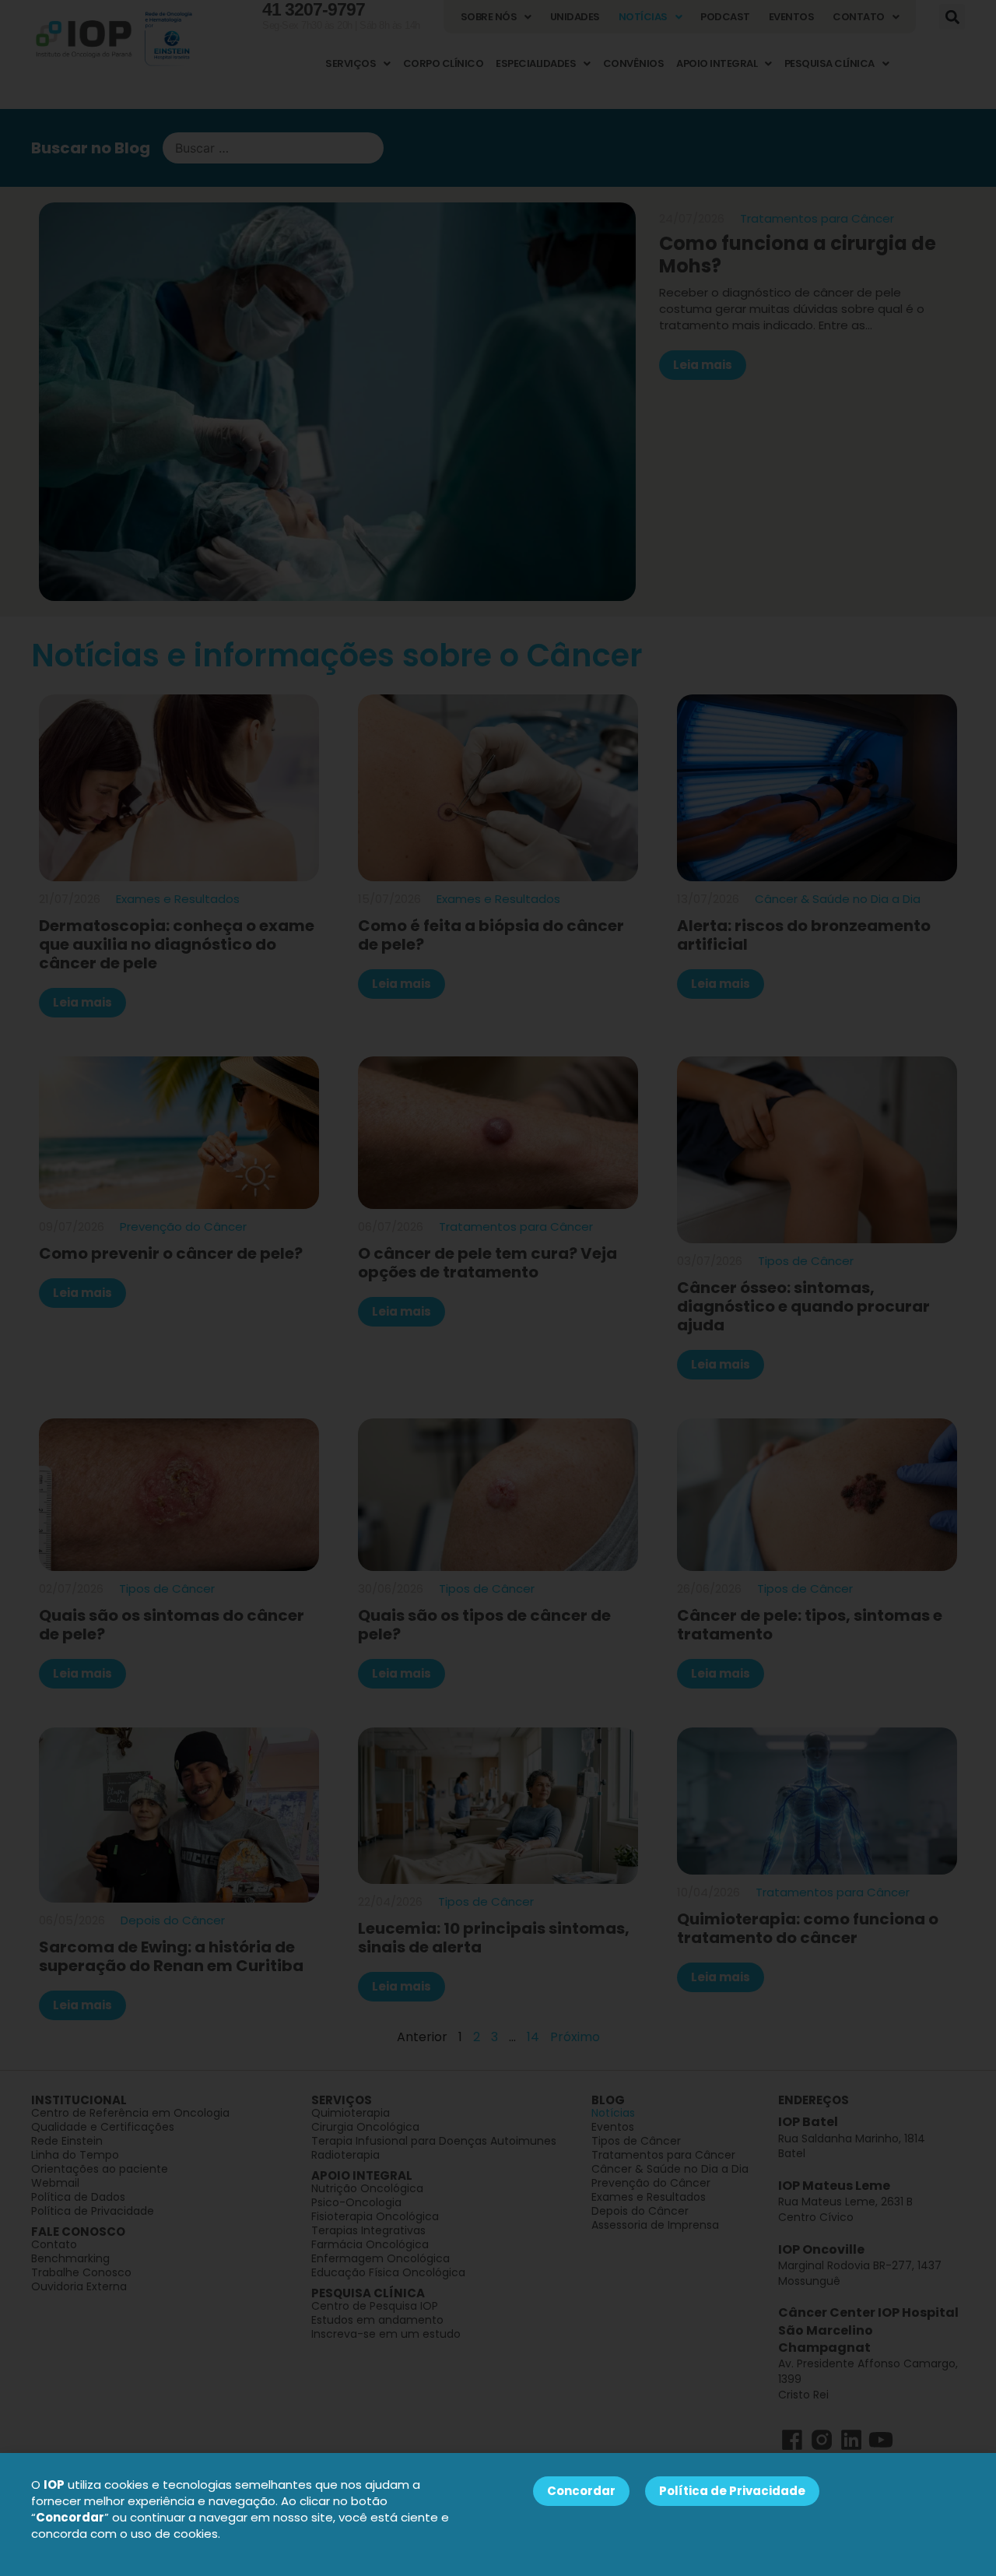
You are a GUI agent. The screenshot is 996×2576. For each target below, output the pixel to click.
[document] (498, 1288)
